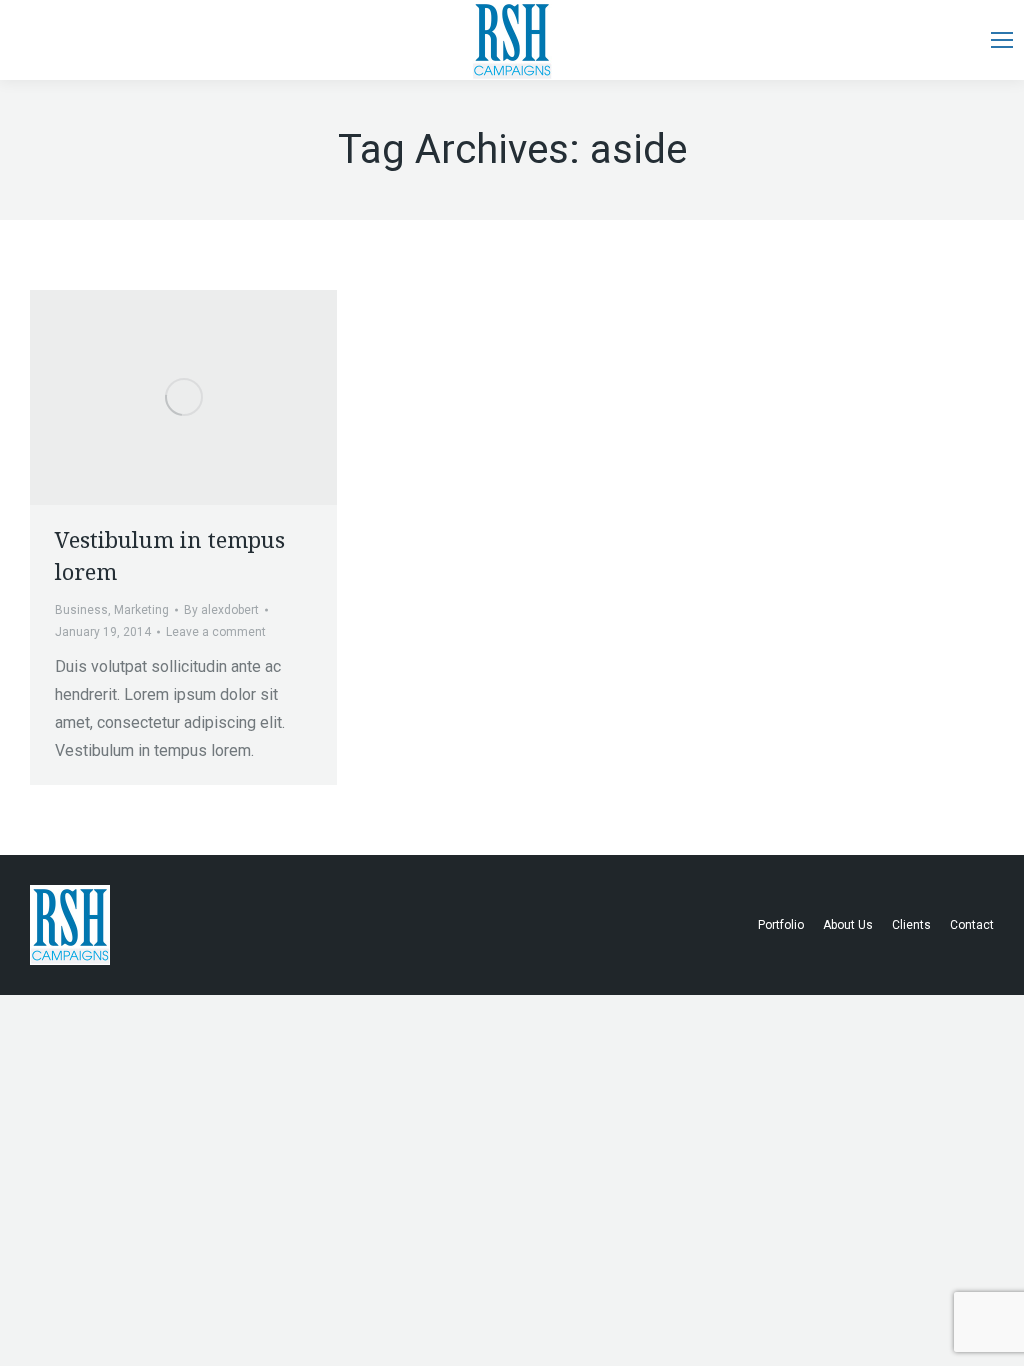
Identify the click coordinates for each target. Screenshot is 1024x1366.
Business (81, 610)
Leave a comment (216, 632)
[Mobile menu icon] (1002, 40)
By (221, 610)
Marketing (141, 610)
